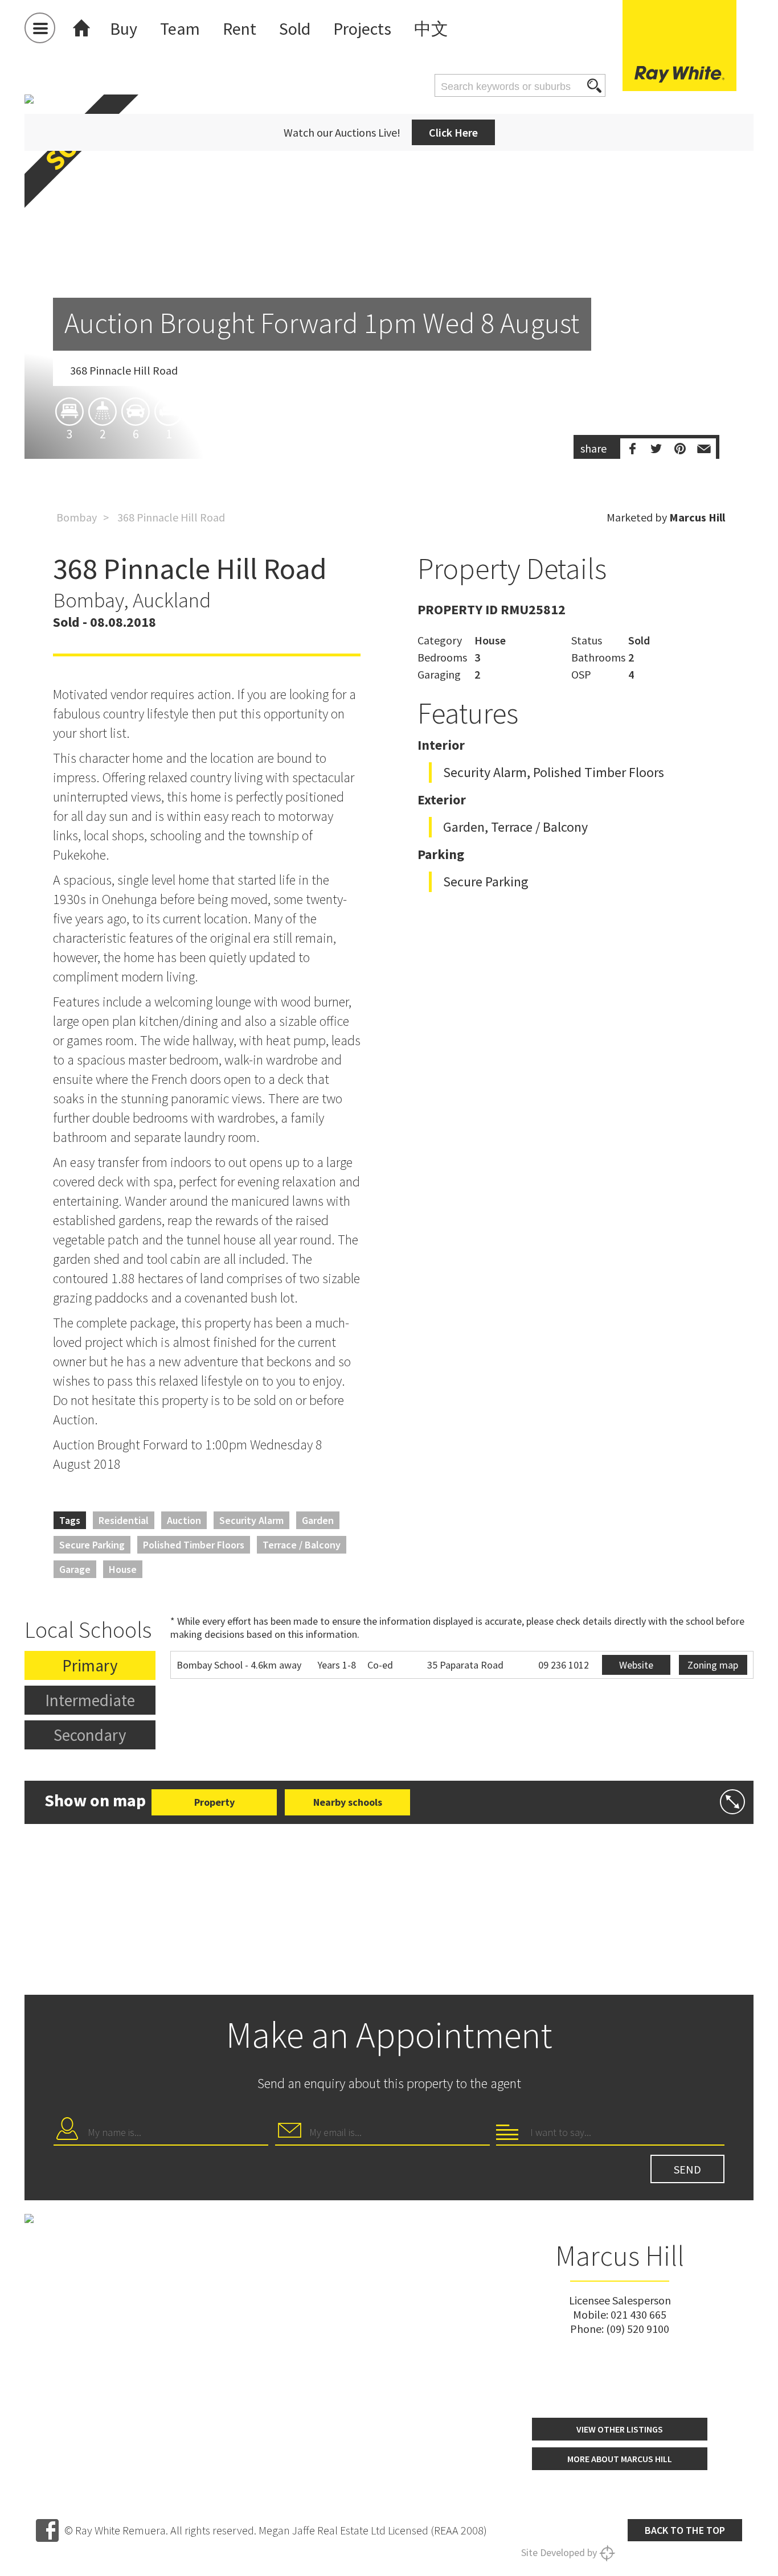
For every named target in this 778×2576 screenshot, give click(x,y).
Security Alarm (251, 1520)
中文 (431, 28)
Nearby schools (348, 1802)
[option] (389, 343)
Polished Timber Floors (194, 1545)
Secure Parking (92, 1545)
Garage (75, 1569)
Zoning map (713, 1665)
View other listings (620, 2429)
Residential (124, 1520)
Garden (318, 1520)
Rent (239, 28)
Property (214, 1802)
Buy (124, 28)
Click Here (453, 132)
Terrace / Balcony (302, 1545)
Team (180, 28)
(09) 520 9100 (638, 2329)
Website (636, 1665)
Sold (295, 28)
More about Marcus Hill (620, 2459)
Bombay (77, 517)
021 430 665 (638, 2314)
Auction (184, 1520)
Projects (362, 28)
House (123, 1569)
